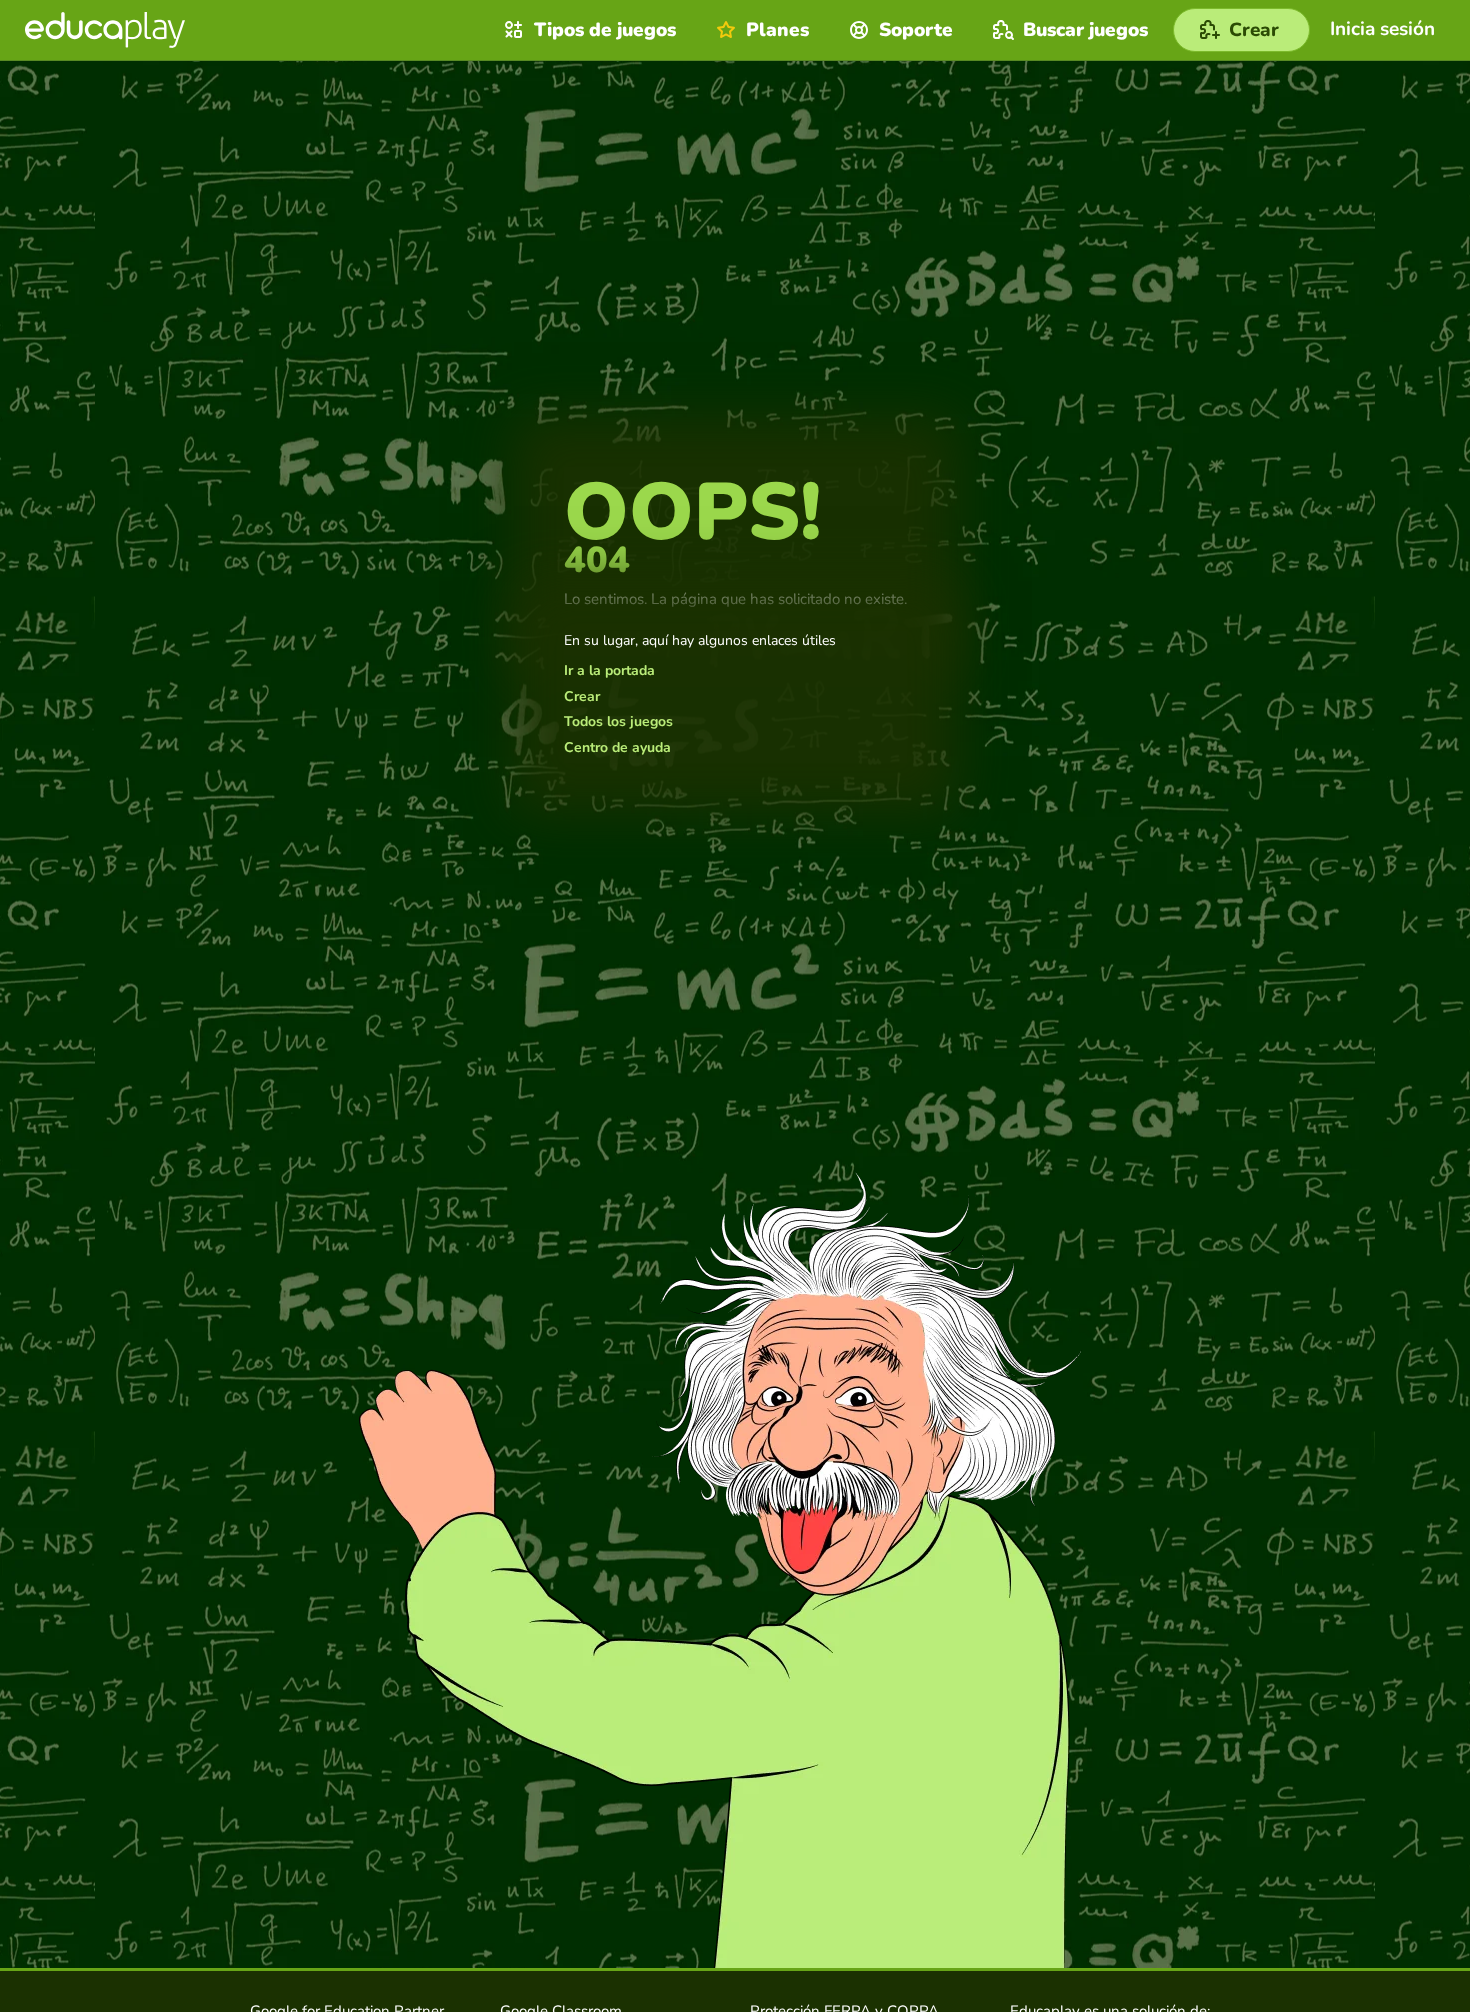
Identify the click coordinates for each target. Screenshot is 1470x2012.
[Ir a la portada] (105, 30)
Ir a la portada (609, 671)
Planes (777, 30)
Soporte (916, 30)
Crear (582, 697)
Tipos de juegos (605, 30)
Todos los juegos (618, 722)
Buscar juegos (1085, 30)
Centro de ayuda (617, 748)
